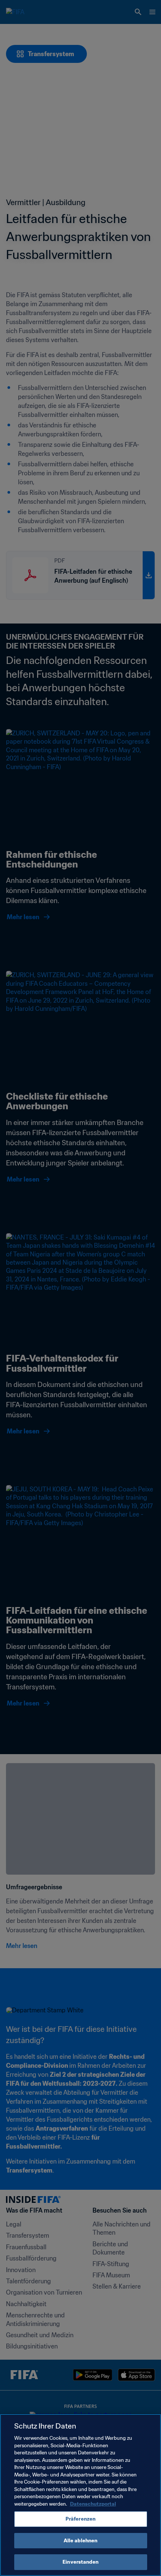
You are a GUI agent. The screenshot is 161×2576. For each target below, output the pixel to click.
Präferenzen (80, 2519)
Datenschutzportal (93, 2504)
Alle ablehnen (81, 2541)
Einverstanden (80, 2562)
